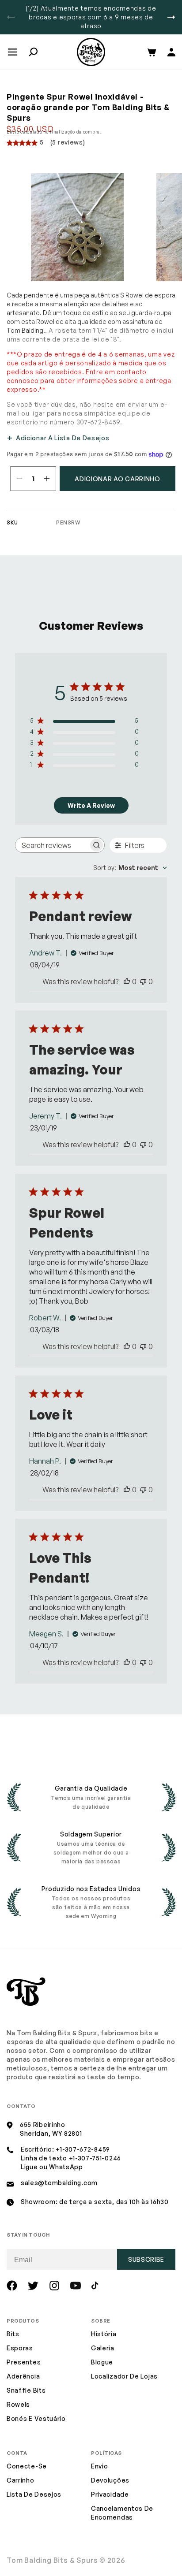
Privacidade (110, 2494)
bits (13, 2334)
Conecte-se (27, 2466)
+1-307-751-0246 (95, 2158)
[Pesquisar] (33, 52)
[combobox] (130, 868)
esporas (20, 2348)
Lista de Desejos (34, 2494)
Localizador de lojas (124, 2376)
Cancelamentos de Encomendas (122, 2513)
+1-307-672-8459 (83, 2149)
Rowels (18, 2404)
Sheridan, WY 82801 (51, 2133)
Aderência (23, 2376)
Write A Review (91, 805)
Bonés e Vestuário (36, 2418)
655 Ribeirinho (43, 2124)
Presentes (24, 2362)
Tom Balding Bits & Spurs (52, 2560)
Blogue (102, 2362)
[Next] (171, 17)
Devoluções (110, 2480)
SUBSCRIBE (146, 2259)
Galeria (103, 2348)
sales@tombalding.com (59, 2183)
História (104, 2334)
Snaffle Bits (26, 2390)
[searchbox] (52, 845)
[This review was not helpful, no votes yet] (143, 981)
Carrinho (21, 2480)
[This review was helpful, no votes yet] (127, 981)
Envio (13, 132)
